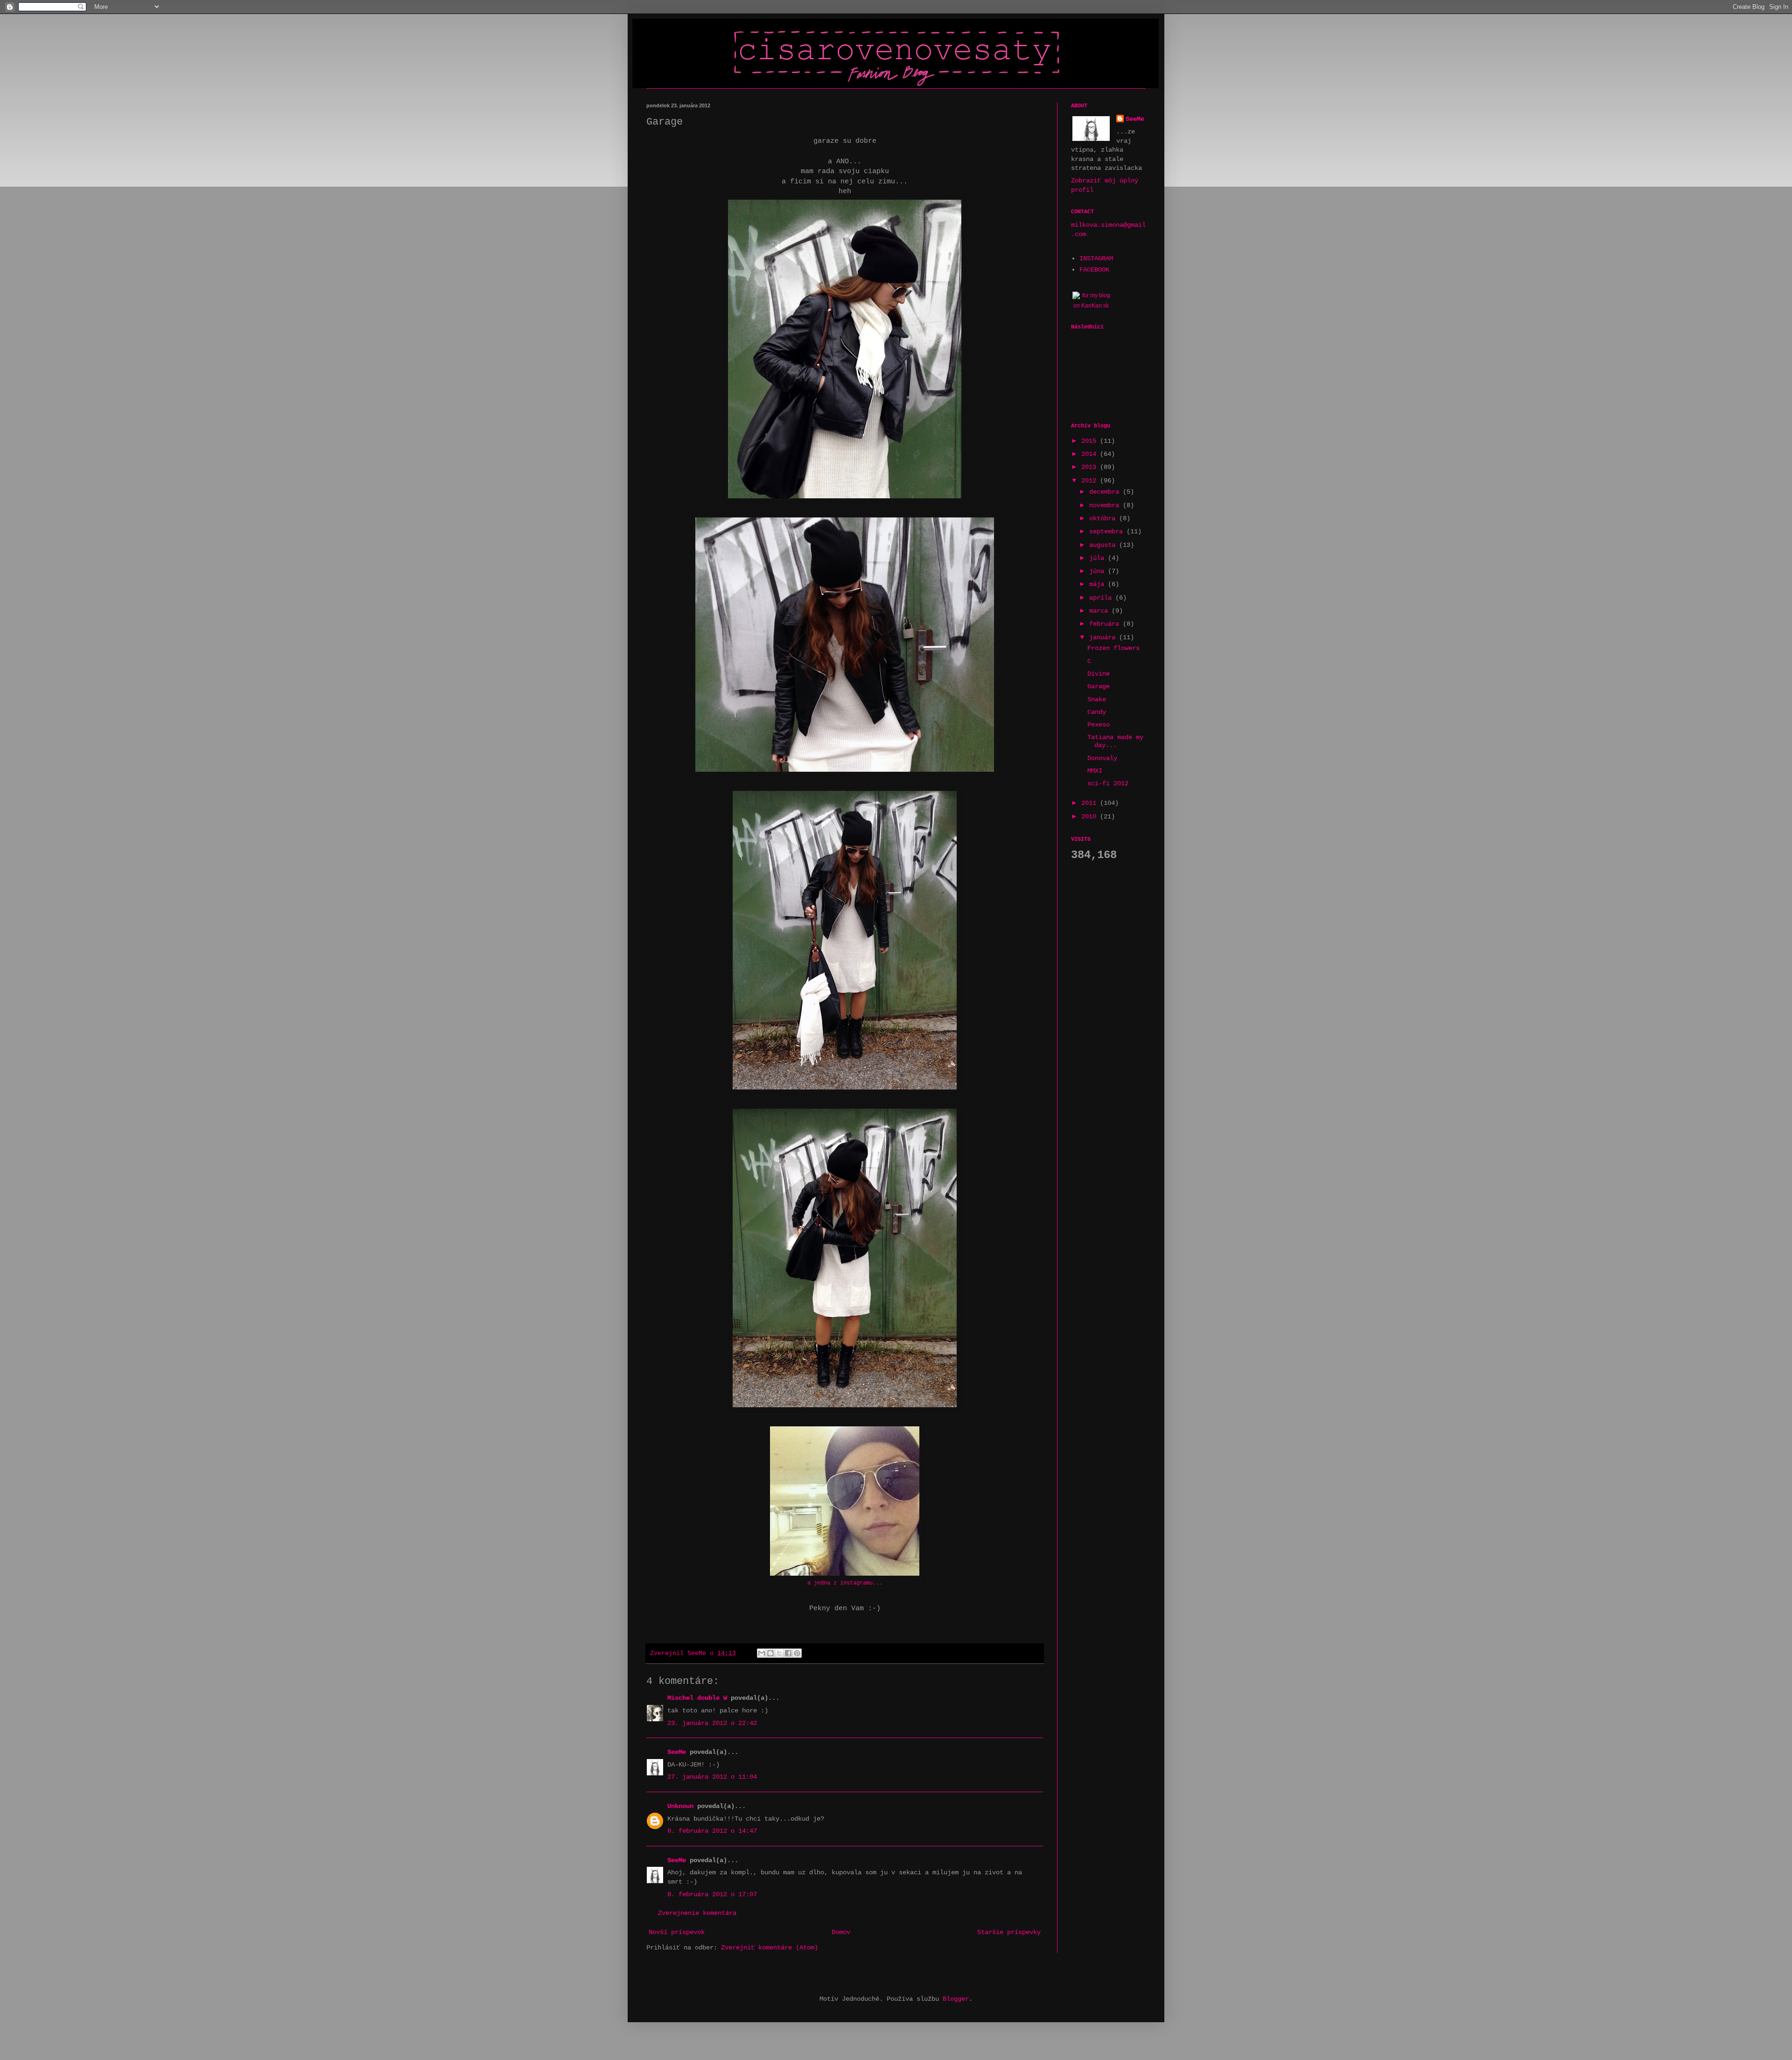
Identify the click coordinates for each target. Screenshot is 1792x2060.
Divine (1099, 674)
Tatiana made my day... (1115, 741)
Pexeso (1099, 725)
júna (1099, 571)
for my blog (1096, 295)
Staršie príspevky (1009, 1932)
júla (1099, 558)
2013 (1091, 467)
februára (1106, 624)
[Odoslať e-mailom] (762, 1653)
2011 (1091, 803)
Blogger (956, 1999)
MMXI (1095, 771)
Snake (1097, 699)
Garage (1099, 686)
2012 (1091, 481)
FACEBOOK (1094, 270)
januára (1104, 637)
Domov (841, 1932)
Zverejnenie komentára (697, 1913)
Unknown (680, 1806)
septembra (1108, 531)
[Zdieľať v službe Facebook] (788, 1653)
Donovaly (1102, 758)
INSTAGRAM (1096, 258)
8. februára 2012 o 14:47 (712, 1831)
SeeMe (677, 1752)
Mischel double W (697, 1698)
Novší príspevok (677, 1932)
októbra (1104, 518)
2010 (1091, 817)
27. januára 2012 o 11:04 (712, 1777)
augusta (1104, 545)
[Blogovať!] (770, 1653)
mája (1099, 584)
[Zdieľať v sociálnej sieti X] (779, 1653)
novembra (1106, 505)
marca (1100, 611)
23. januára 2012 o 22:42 (712, 1723)
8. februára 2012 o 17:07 (712, 1894)
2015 (1091, 441)
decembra (1106, 492)
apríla (1102, 598)
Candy (1097, 712)
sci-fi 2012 (1108, 783)
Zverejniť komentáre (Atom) (770, 1948)
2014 (1091, 454)
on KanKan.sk (1091, 306)
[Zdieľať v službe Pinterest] (797, 1653)
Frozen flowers (1113, 648)
